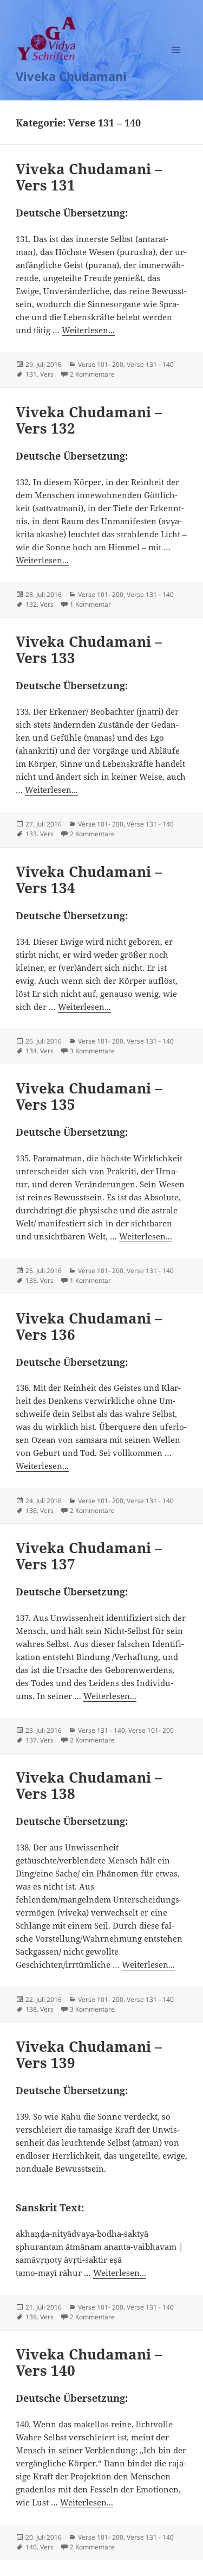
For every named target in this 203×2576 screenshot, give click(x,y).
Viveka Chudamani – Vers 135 (89, 1096)
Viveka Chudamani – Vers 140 (89, 2362)
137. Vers (40, 1740)
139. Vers (40, 2317)
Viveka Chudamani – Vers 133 (89, 650)
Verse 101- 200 (101, 364)
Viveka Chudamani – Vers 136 (89, 1326)
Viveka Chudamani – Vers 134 (89, 880)
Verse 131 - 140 (150, 364)
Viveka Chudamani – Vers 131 (89, 177)
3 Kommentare (92, 1051)
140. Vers (40, 2547)
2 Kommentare (92, 374)
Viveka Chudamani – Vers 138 (89, 1785)
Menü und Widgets (176, 61)
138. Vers (40, 2009)
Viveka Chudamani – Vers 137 (89, 1556)
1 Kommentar (90, 604)
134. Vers (40, 1051)
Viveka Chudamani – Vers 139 (89, 2055)
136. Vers (40, 1510)
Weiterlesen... (88, 330)
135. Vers (40, 1280)
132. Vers (40, 604)
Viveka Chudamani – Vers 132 (89, 420)
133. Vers (40, 834)
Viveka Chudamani (71, 76)
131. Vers (40, 374)
